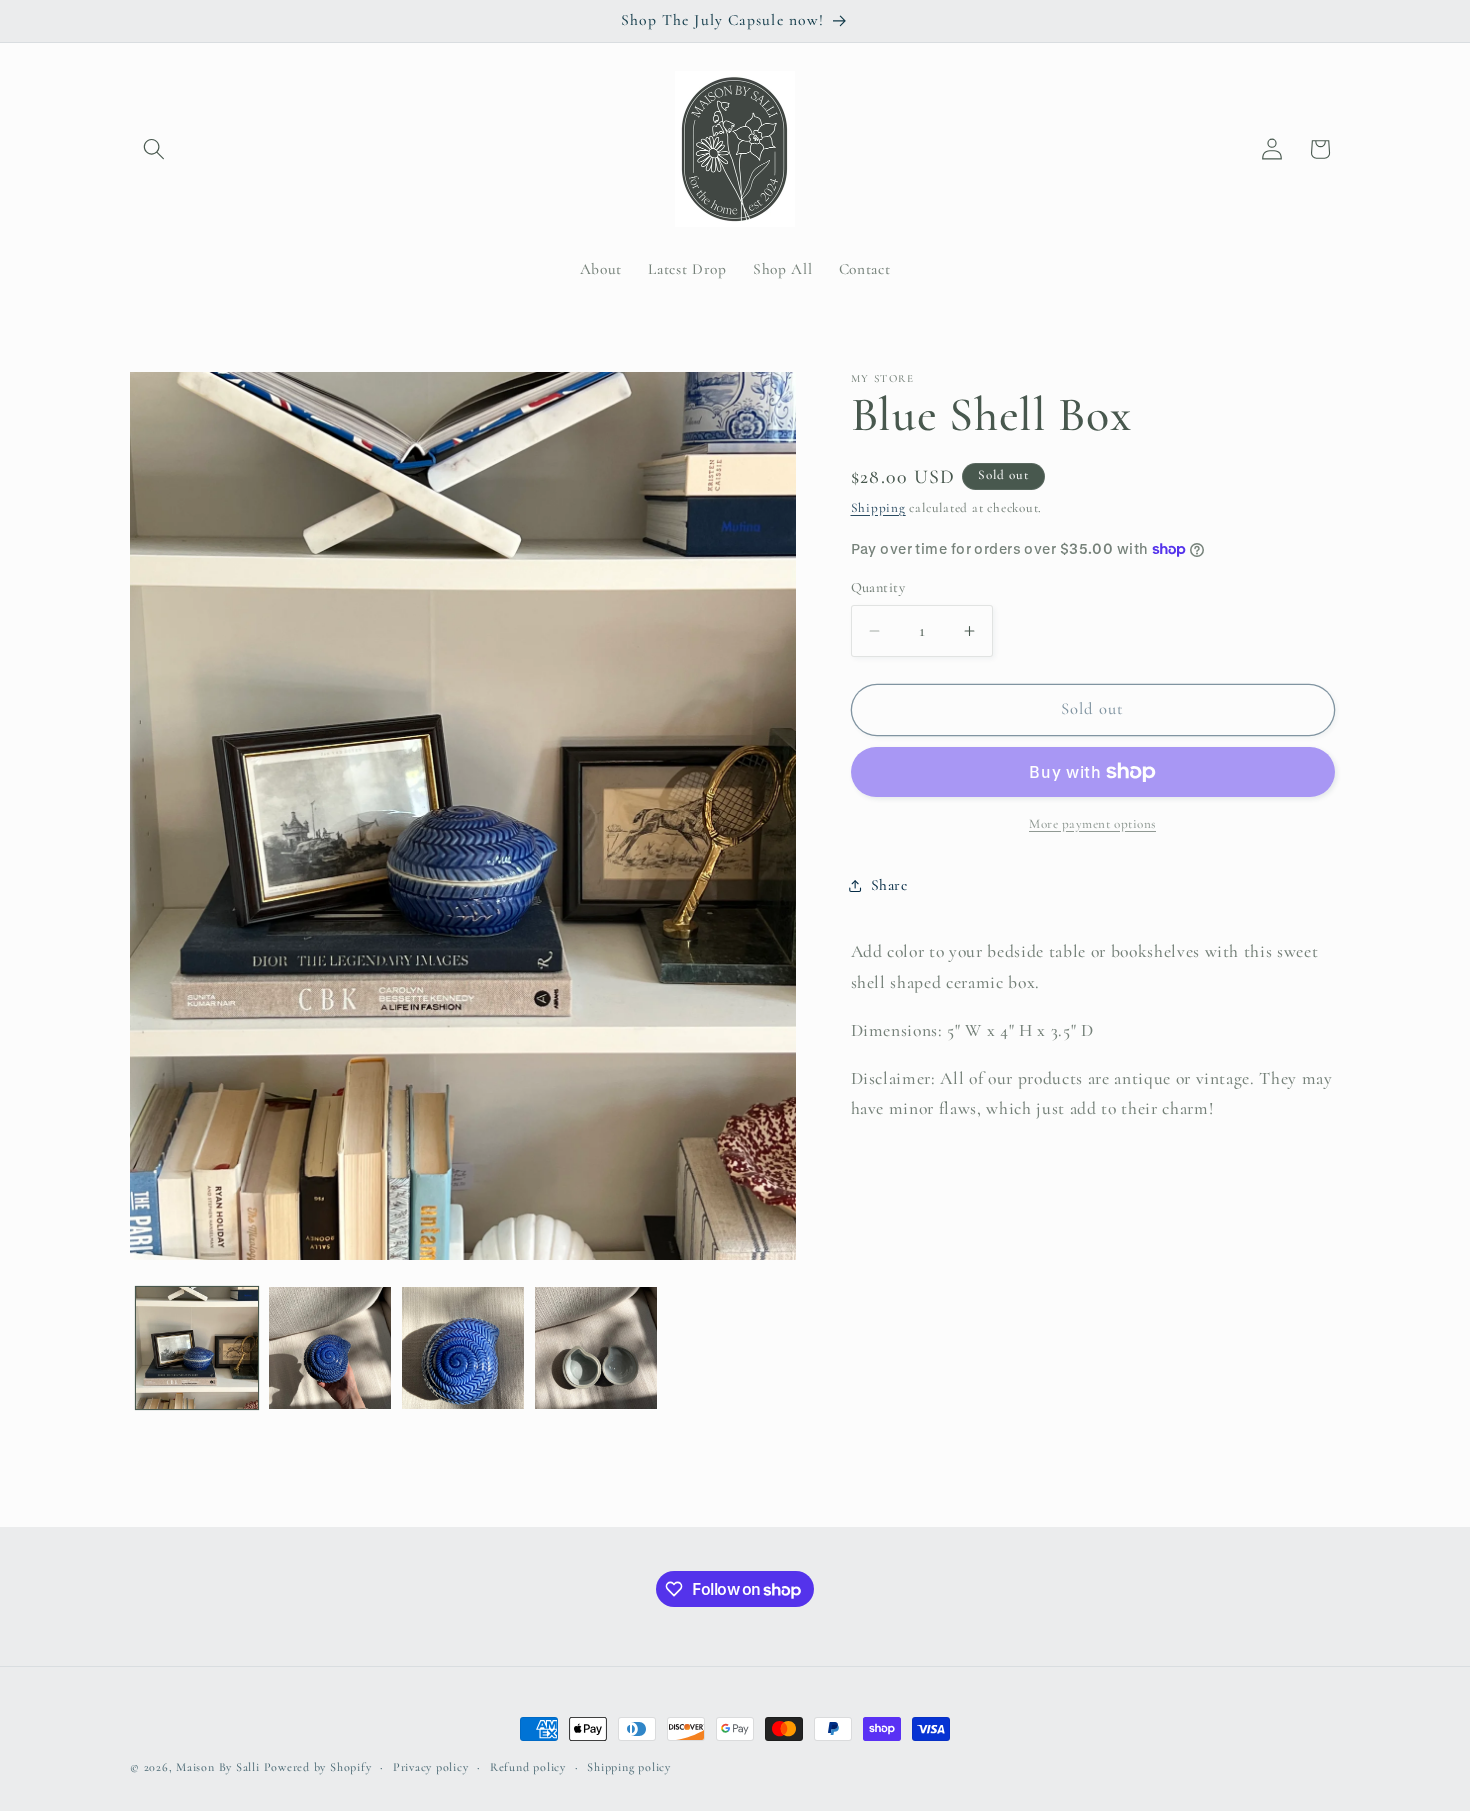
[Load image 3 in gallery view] (463, 1348)
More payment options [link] (1092, 824)
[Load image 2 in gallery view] (330, 1348)
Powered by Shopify (318, 1767)
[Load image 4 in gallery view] (596, 1348)
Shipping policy (629, 1767)
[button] (154, 149)
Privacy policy (431, 1767)
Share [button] (889, 886)
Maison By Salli (218, 1767)
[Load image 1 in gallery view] (197, 1348)
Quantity (878, 587)
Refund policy (528, 1767)
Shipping (878, 508)
